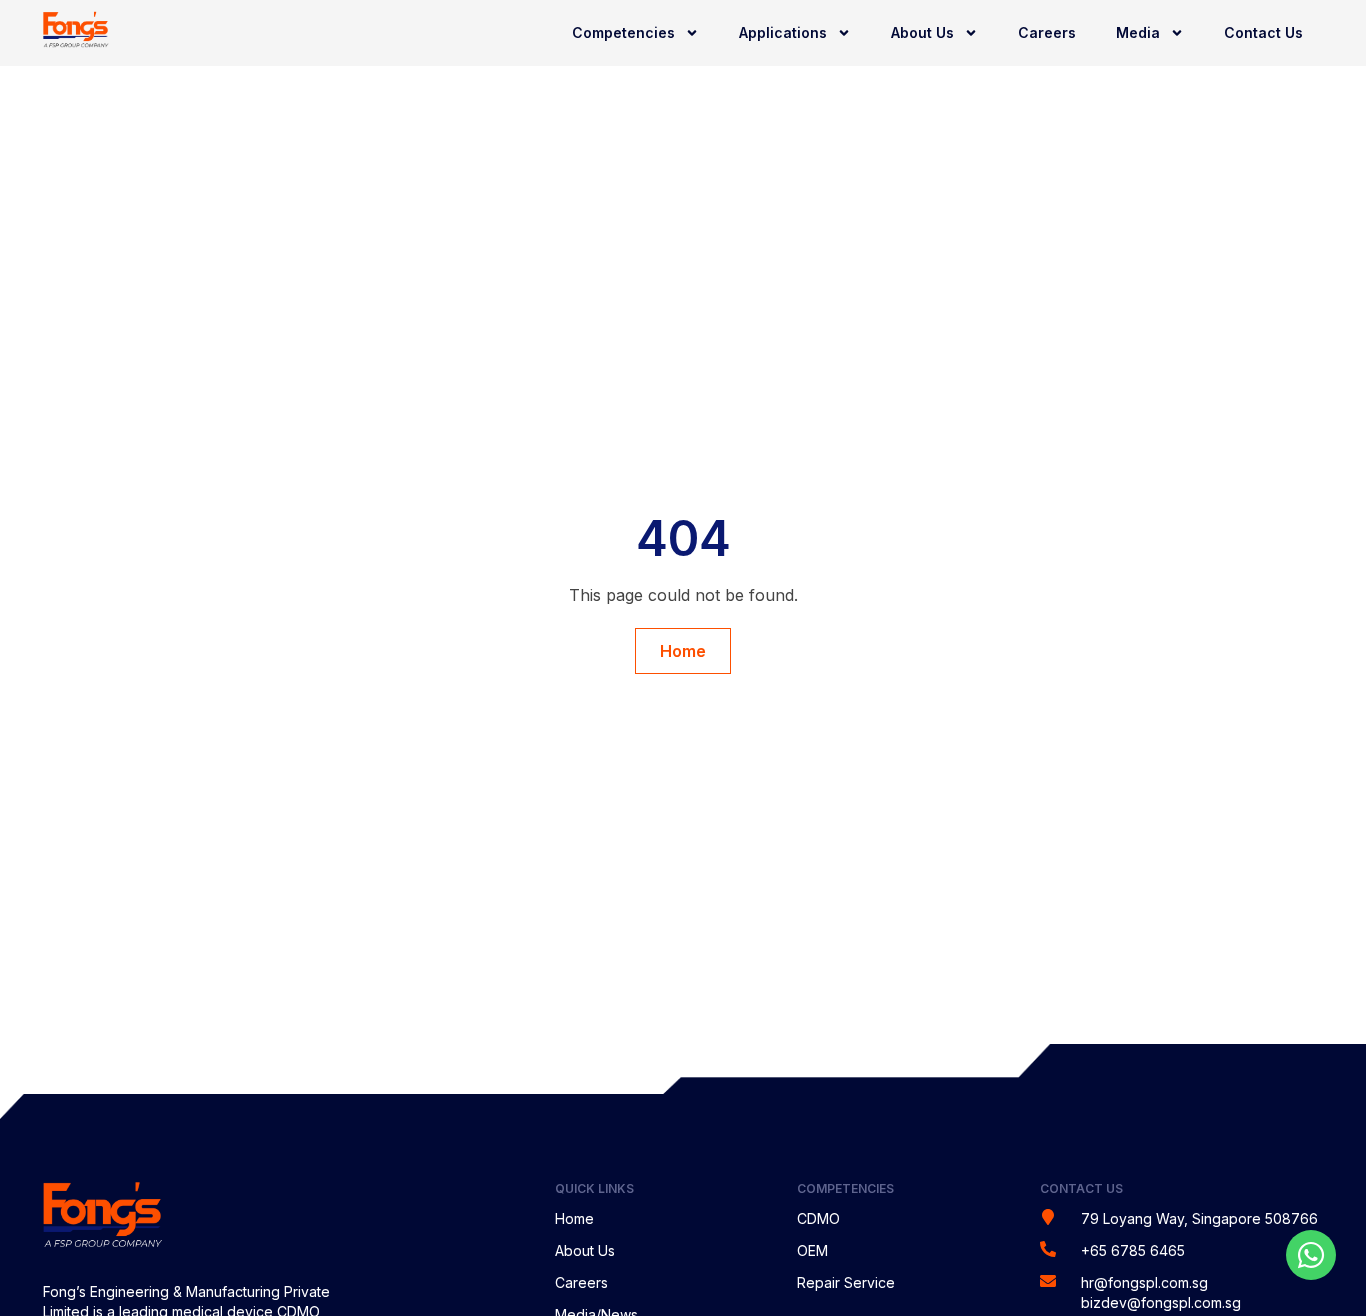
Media (1138, 32)
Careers (1047, 32)
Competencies (623, 32)
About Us (922, 32)
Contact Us (1263, 32)
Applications (783, 32)
